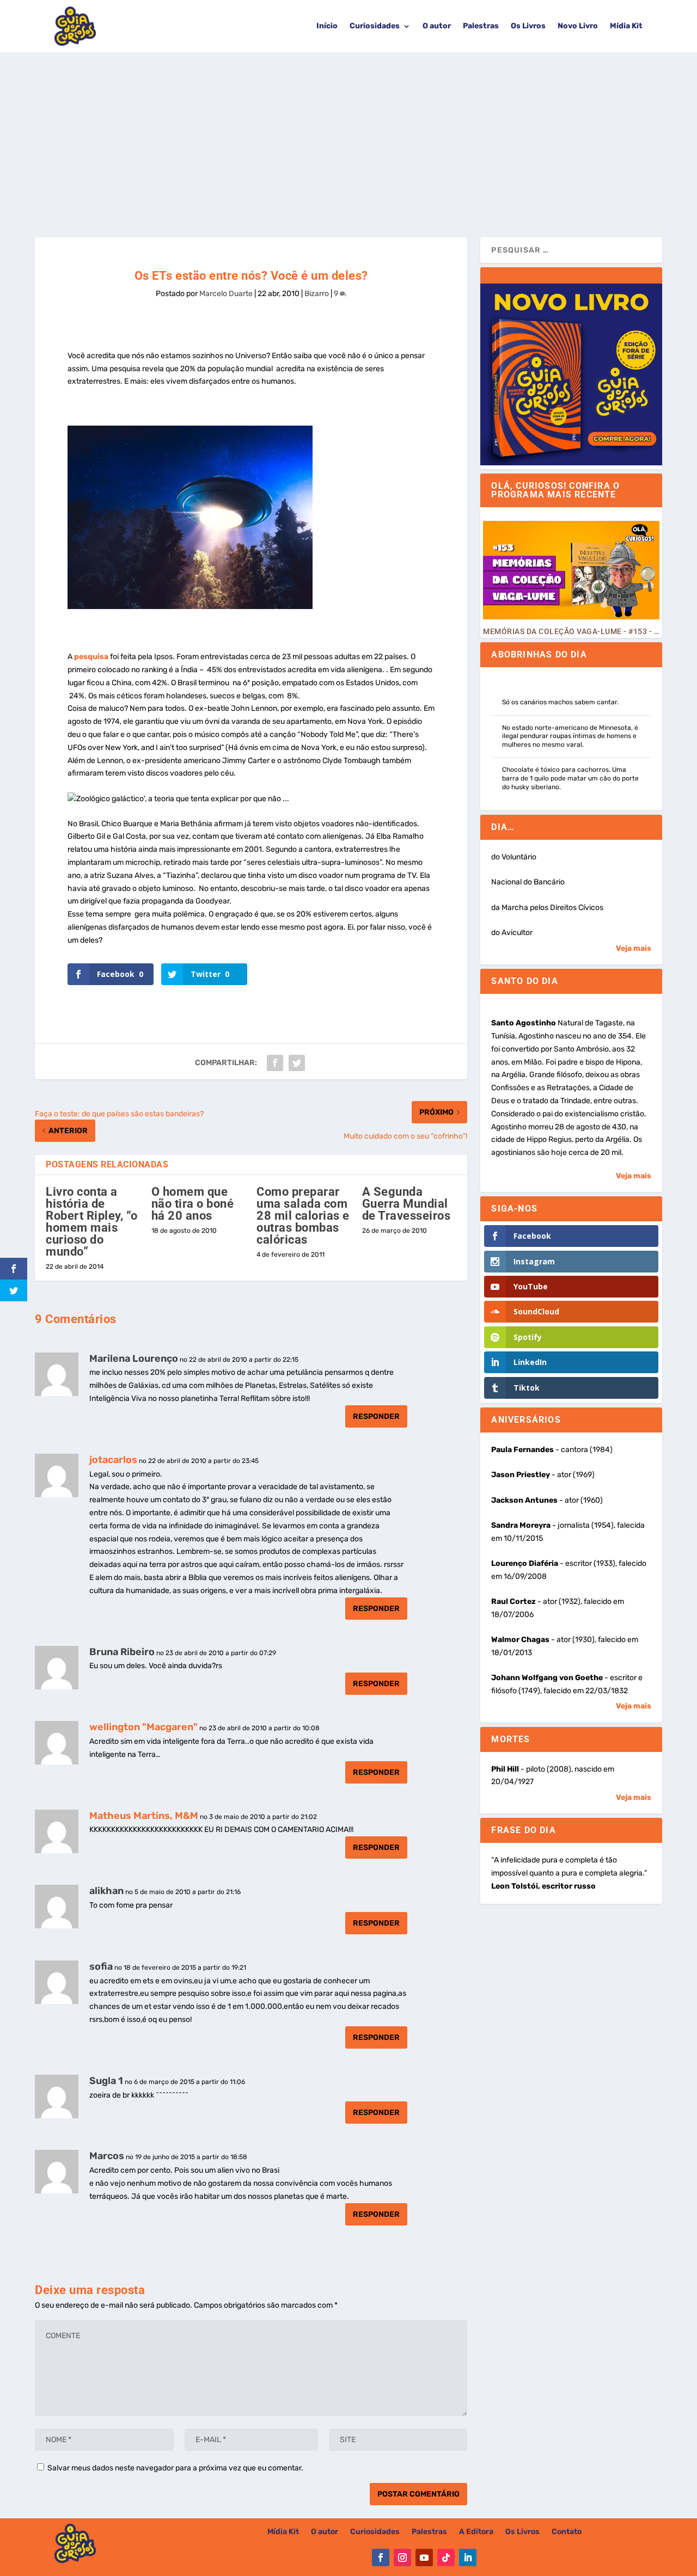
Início (327, 26)
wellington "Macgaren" (143, 1727)
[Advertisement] (348, 134)
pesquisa (91, 657)
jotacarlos (113, 1460)
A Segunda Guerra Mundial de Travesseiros (406, 1204)
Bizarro (317, 294)
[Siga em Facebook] (381, 2557)
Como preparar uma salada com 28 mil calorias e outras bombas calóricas (303, 1216)
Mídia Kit (626, 26)
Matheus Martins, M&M (144, 1816)
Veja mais (634, 948)
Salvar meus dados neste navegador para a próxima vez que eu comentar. (175, 2468)
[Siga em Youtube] (424, 2557)
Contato (567, 2532)
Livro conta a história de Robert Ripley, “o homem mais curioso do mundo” (92, 1222)
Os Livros (528, 26)
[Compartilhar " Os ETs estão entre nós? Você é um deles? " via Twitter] (297, 1063)
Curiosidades (375, 26)
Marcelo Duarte (226, 294)
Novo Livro (578, 26)
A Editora (476, 2532)
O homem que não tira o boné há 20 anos (193, 1204)
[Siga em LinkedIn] (468, 2557)
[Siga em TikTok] (446, 2557)
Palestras (481, 26)
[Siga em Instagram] (402, 2557)
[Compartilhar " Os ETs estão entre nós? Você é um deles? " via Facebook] (275, 1063)
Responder (376, 1416)
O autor (437, 26)
